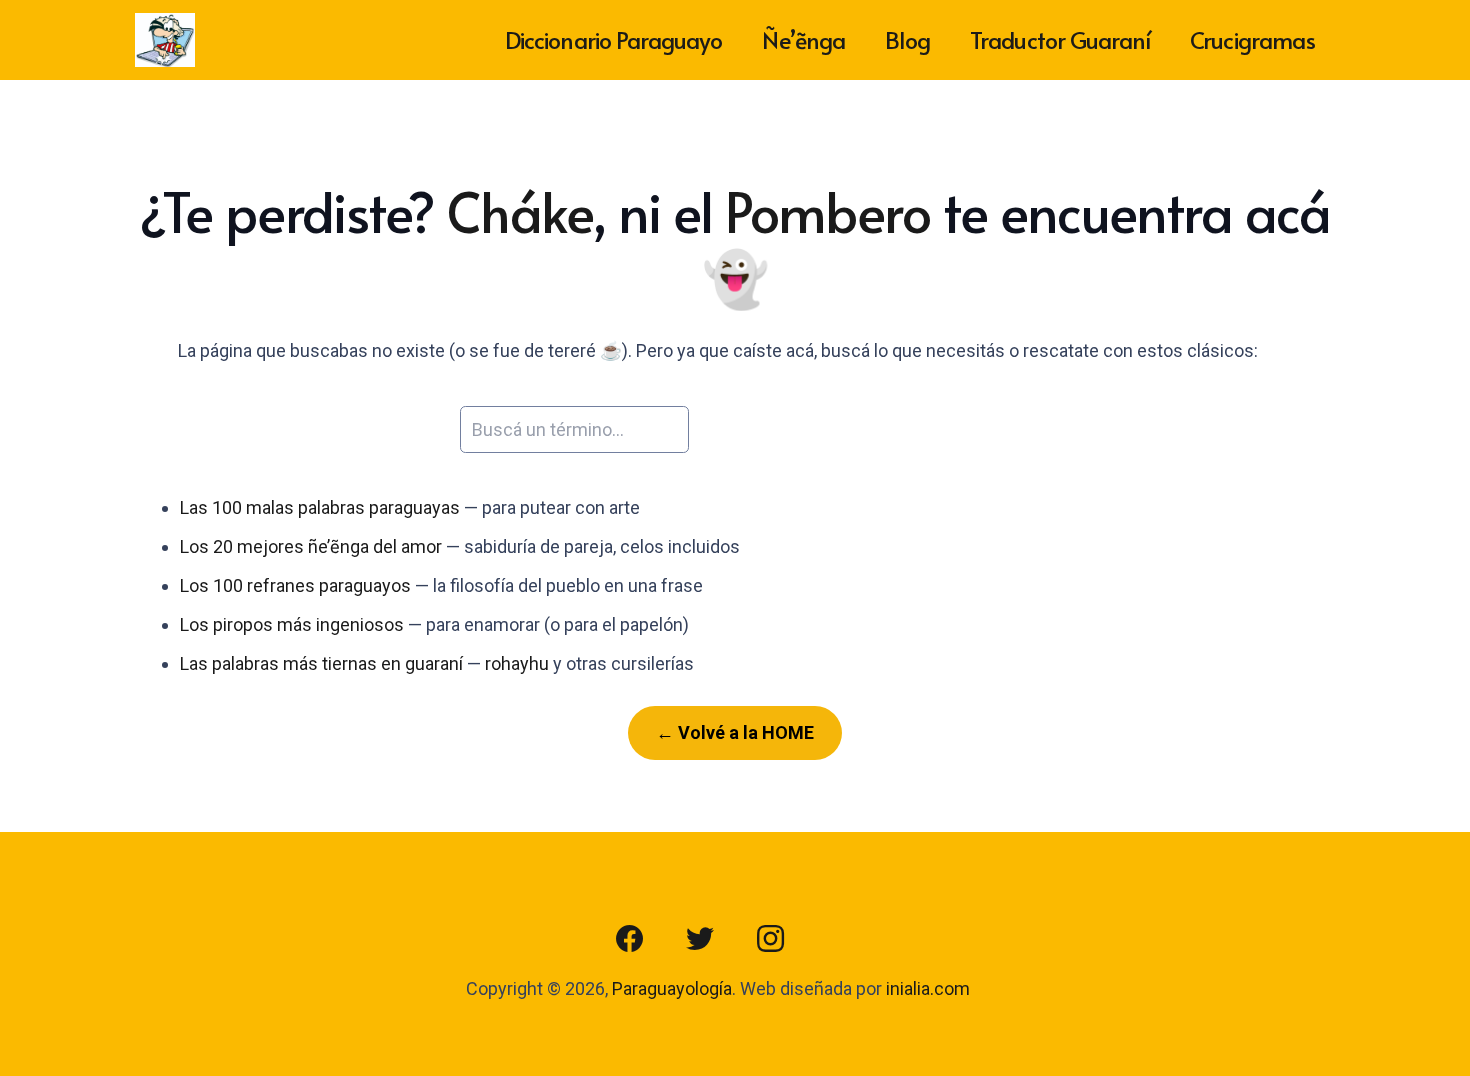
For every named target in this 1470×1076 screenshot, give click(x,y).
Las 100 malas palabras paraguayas (320, 507)
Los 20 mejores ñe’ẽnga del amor (311, 546)
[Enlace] (165, 40)
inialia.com (928, 988)
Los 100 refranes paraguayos (295, 585)
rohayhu (517, 663)
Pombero (828, 211)
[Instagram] (770, 939)
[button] (1279, 352)
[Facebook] (630, 939)
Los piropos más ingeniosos (292, 624)
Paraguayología (672, 988)
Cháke (519, 211)
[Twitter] (700, 939)
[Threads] (840, 939)
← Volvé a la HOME (735, 732)
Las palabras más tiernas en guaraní (321, 663)
